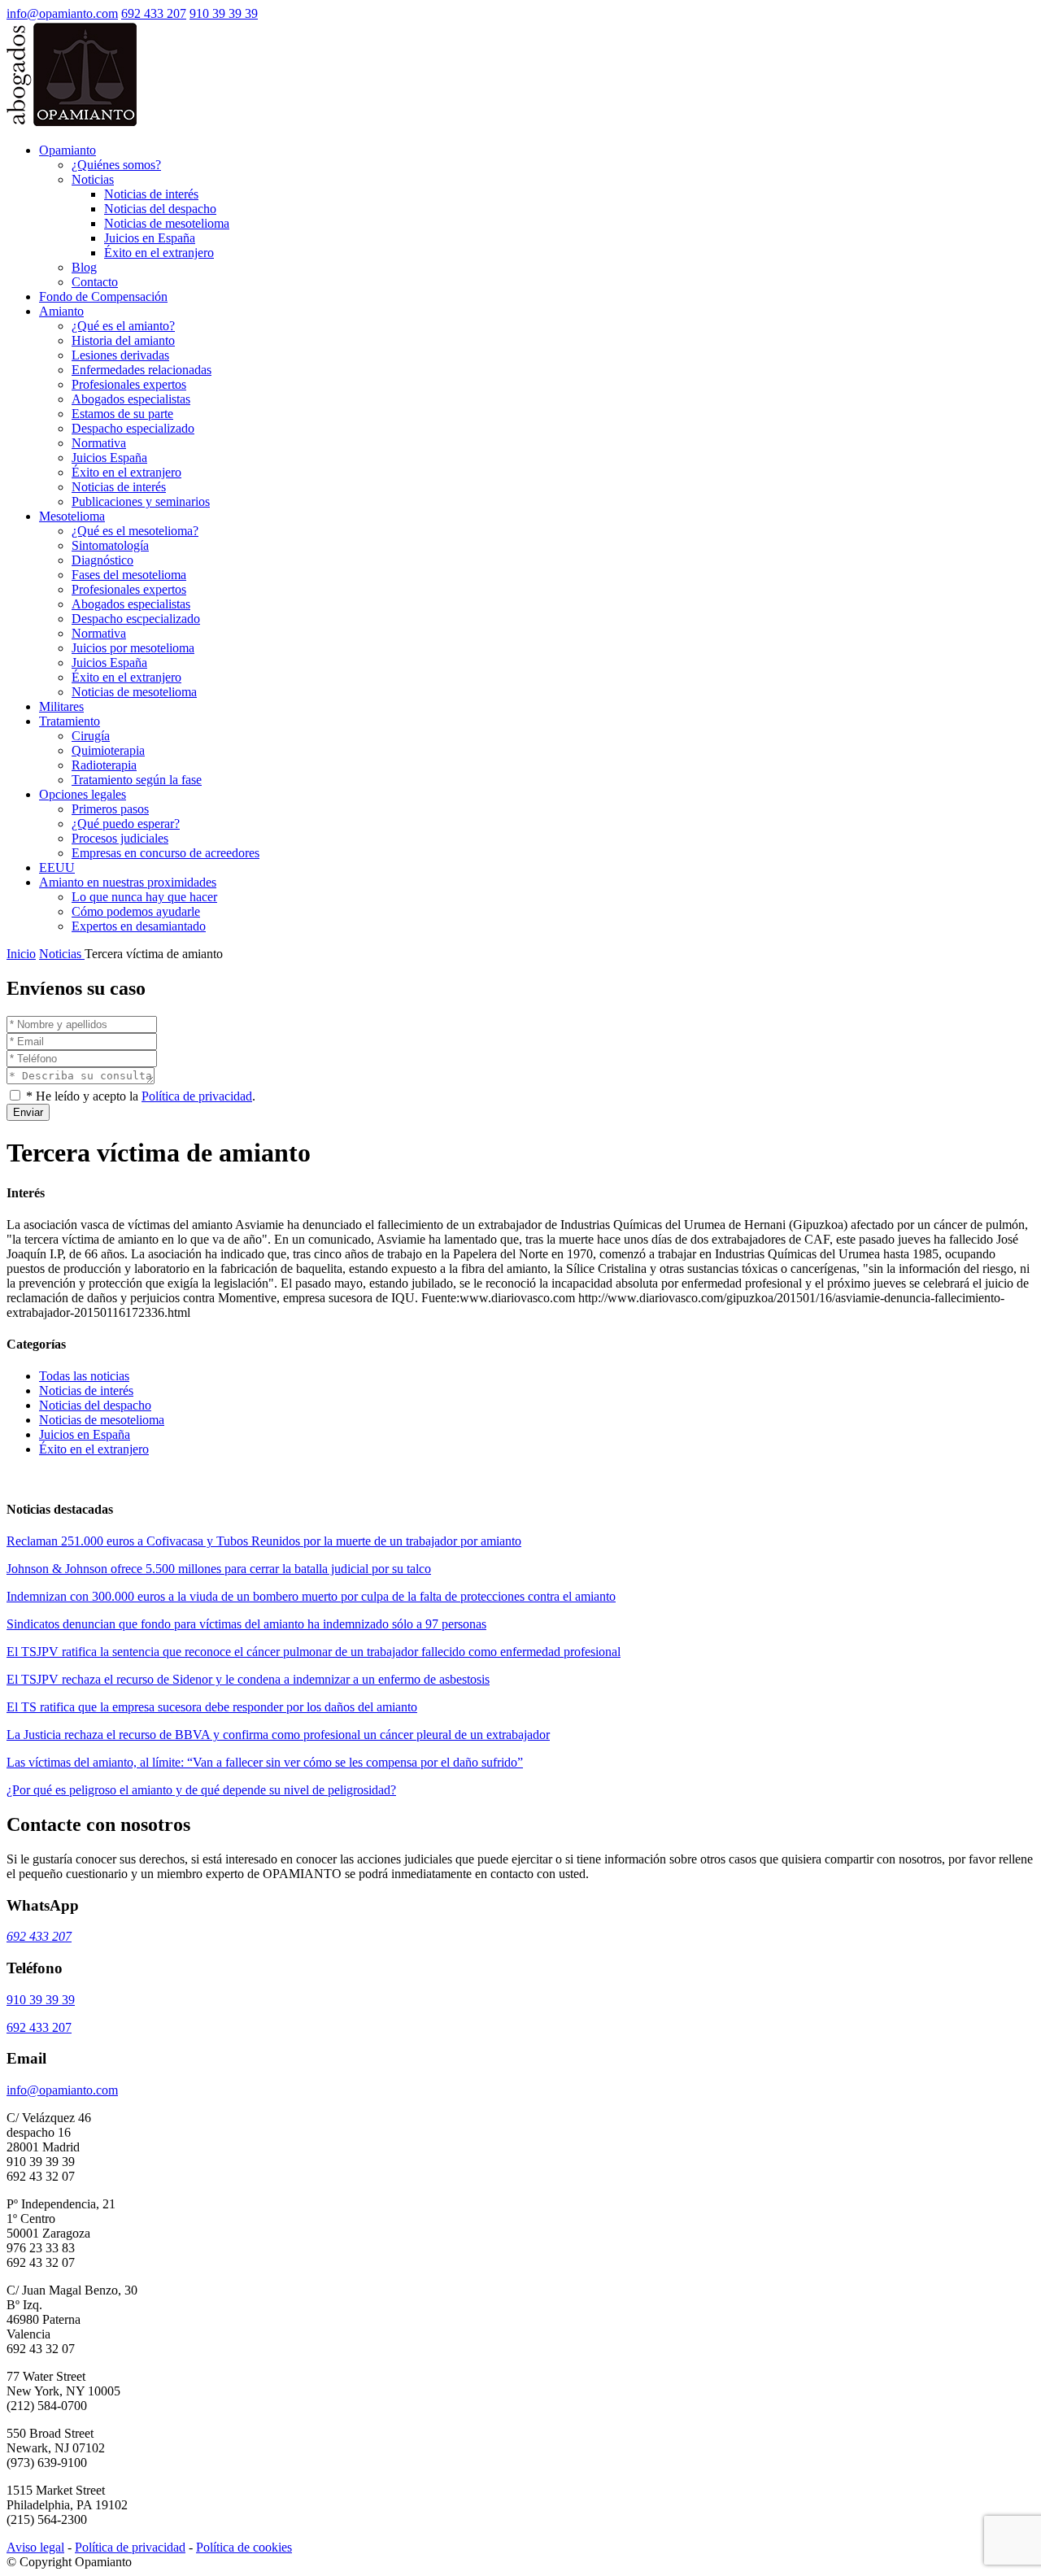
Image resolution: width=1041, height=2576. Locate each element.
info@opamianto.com (62, 13)
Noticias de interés (151, 194)
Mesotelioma (72, 516)
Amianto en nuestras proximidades (128, 882)
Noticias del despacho (160, 209)
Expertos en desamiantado (139, 926)
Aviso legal (35, 2547)
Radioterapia (104, 765)
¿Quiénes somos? (116, 165)
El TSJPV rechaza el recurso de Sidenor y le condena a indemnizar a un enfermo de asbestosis (248, 1679)
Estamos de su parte (122, 414)
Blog (84, 267)
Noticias (93, 179)
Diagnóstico (102, 560)
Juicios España (109, 458)
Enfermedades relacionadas (142, 370)
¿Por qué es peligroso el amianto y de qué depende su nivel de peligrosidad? (201, 1790)
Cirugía (91, 736)
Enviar (28, 1112)
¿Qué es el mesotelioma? (135, 531)
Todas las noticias (84, 1376)
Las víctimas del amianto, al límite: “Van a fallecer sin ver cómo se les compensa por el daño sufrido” (265, 1762)
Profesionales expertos (129, 384)
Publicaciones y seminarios (141, 501)
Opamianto (68, 150)
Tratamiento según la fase (137, 780)
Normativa (99, 443)
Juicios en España (150, 238)
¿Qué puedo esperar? (126, 824)
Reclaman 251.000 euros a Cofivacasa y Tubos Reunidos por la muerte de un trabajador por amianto (264, 1541)
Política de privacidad (197, 1096)
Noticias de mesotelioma (167, 223)
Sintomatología (110, 545)
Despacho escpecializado (136, 619)
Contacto (95, 282)
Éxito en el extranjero (159, 253)
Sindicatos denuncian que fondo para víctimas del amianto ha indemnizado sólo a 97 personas (246, 1624)
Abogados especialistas (131, 399)
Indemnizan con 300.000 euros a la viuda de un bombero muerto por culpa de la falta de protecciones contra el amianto (311, 1596)
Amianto (61, 311)
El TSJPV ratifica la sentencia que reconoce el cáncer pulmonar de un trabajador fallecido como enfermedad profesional (314, 1652)
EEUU (57, 867)
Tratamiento (70, 721)
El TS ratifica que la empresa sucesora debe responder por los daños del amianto (212, 1707)
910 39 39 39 (224, 13)
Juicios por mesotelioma (133, 648)
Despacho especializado (133, 428)
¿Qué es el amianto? (123, 326)
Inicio (21, 954)
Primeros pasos (110, 809)
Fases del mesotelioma (129, 575)
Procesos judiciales (120, 838)
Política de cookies (244, 2547)
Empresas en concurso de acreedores (166, 853)
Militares (61, 706)
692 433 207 (154, 13)
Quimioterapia (108, 750)
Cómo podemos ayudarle (136, 911)
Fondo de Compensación (103, 296)
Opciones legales (83, 794)
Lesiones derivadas (120, 355)
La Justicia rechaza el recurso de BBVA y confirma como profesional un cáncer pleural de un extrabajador (278, 1735)
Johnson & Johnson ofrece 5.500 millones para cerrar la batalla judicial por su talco (219, 1569)
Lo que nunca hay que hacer (144, 897)
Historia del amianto (123, 340)
